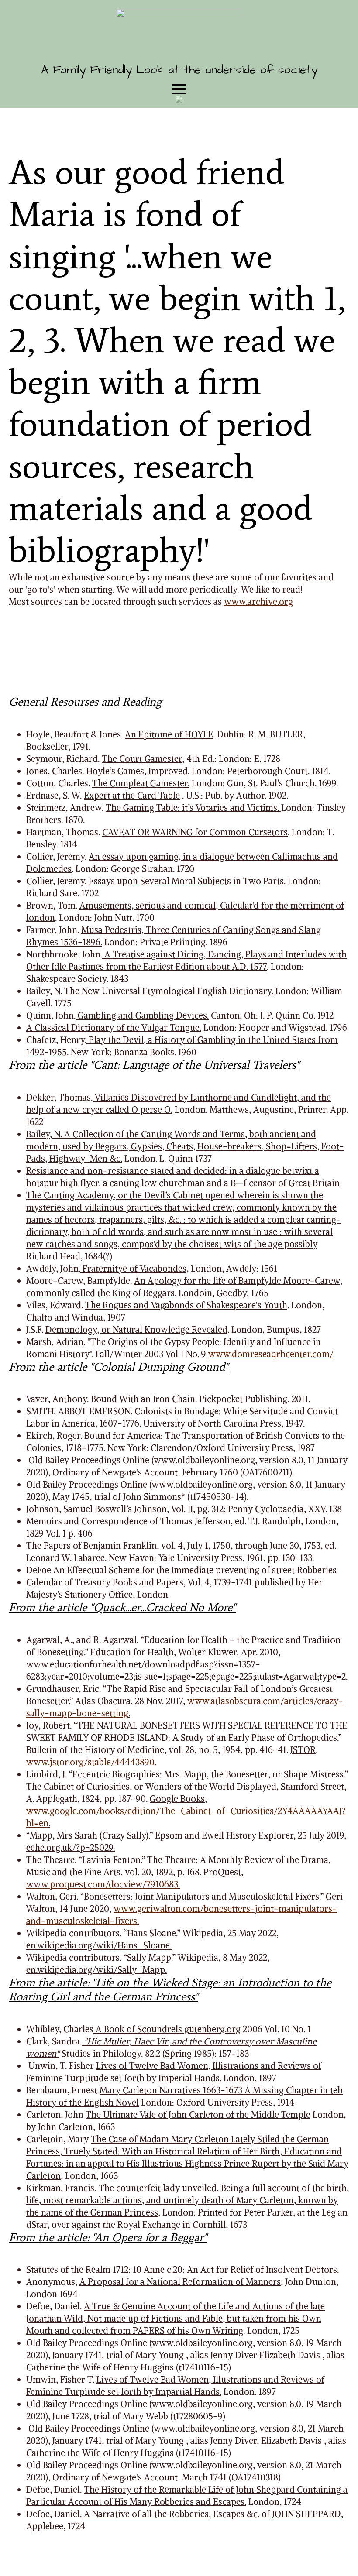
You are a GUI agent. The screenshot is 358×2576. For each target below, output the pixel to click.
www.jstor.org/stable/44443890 (90, 1762)
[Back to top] (336, 2554)
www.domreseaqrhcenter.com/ (271, 1354)
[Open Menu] (179, 89)
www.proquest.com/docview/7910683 (102, 1884)
